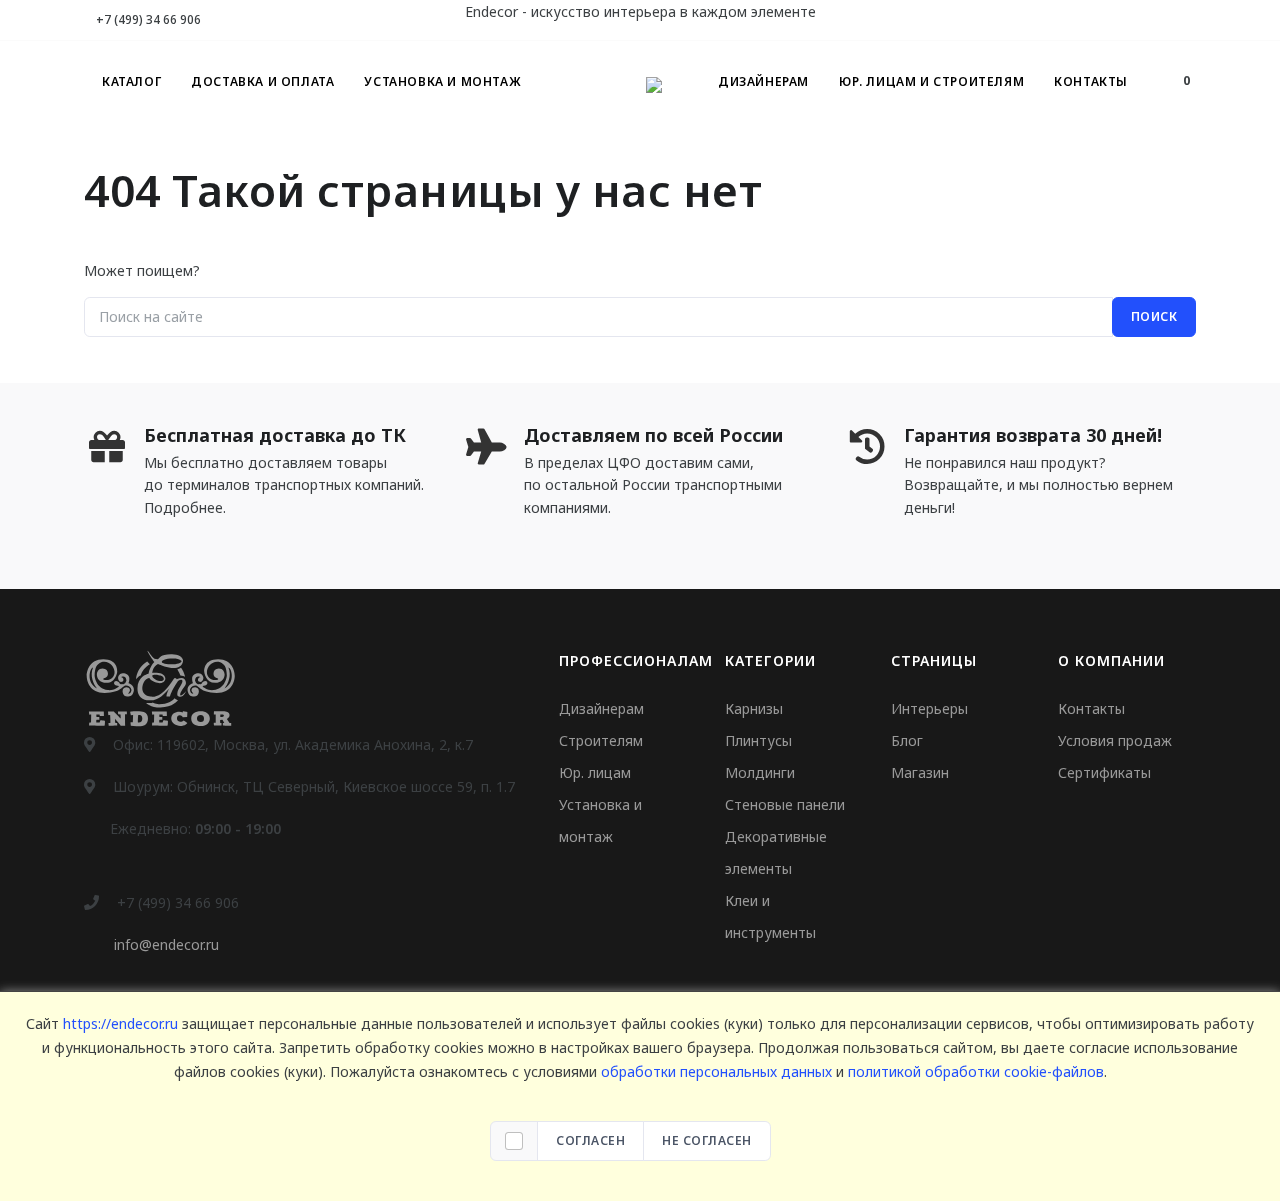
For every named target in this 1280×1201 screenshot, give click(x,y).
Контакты (1091, 81)
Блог (907, 740)
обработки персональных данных (716, 1071)
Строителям (601, 740)
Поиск (1154, 316)
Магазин (920, 772)
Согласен (590, 1140)
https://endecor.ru (120, 1023)
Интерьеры (929, 708)
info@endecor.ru (166, 944)
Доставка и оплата (262, 81)
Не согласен (707, 1140)
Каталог (131, 81)
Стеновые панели (785, 804)
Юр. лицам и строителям (931, 81)
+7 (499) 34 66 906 (147, 19)
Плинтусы (758, 740)
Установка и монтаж (442, 81)
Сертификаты (1104, 772)
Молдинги (760, 772)
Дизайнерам (763, 81)
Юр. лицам (595, 772)
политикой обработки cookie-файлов (976, 1071)
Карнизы (754, 708)
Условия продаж (1115, 740)
